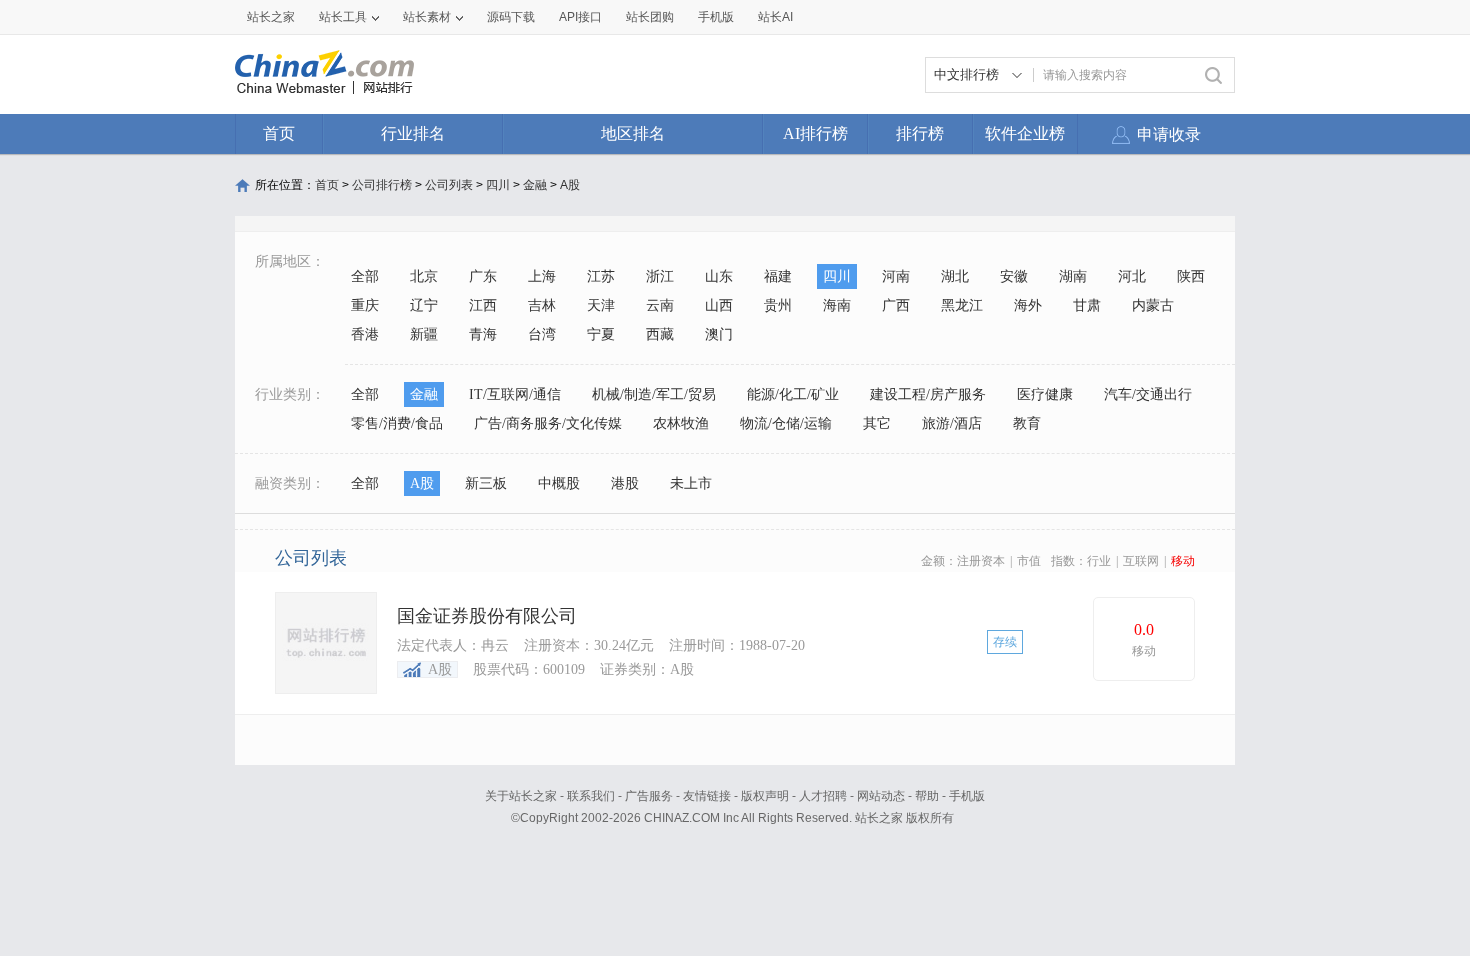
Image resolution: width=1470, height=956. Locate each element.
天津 (601, 305)
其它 (877, 423)
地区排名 (633, 133)
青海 (483, 334)
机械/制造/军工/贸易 (654, 394)
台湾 (542, 334)
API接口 (580, 17)
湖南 (1073, 276)
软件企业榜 (1025, 133)
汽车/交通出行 (1148, 394)
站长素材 (427, 17)
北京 (424, 276)
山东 (719, 276)
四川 (498, 185)
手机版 (967, 796)
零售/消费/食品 (397, 423)
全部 (365, 276)
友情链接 (707, 796)
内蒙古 (1153, 305)
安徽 (1014, 276)
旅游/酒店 (952, 423)
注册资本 (981, 561)
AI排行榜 (815, 133)
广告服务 (649, 796)
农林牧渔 (681, 423)
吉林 (542, 305)
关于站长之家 (521, 796)
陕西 (1191, 276)
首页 (279, 133)
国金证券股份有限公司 (487, 616)
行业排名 (413, 133)
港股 (625, 483)
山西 (719, 305)
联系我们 (591, 796)
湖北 (955, 276)
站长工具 (343, 17)
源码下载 (511, 17)
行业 (1099, 561)
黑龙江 (962, 305)
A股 (570, 185)
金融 (535, 185)
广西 (896, 305)
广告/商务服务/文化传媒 (548, 423)
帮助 (927, 796)
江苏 (601, 276)
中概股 (559, 483)
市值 (1029, 561)
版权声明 (765, 796)
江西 (483, 305)
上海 (542, 276)
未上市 (691, 483)
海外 (1028, 305)
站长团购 (650, 17)
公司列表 (449, 185)
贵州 (778, 305)
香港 (365, 334)
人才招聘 (823, 796)
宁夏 (601, 334)
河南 (896, 276)
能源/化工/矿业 (793, 394)
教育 (1027, 423)
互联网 (1141, 561)
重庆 (365, 305)
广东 (483, 276)
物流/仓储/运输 (786, 423)
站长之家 (271, 17)
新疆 (424, 334)
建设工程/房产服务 (928, 394)
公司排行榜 (382, 185)
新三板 (486, 483)
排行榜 (920, 133)
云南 (660, 305)
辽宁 (424, 305)
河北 (1132, 276)
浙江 (660, 276)
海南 (837, 305)
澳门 (719, 334)
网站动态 (881, 796)
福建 (778, 276)
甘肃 (1087, 305)
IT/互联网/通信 (515, 394)
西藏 (660, 334)
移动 (1183, 561)
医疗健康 (1045, 394)
